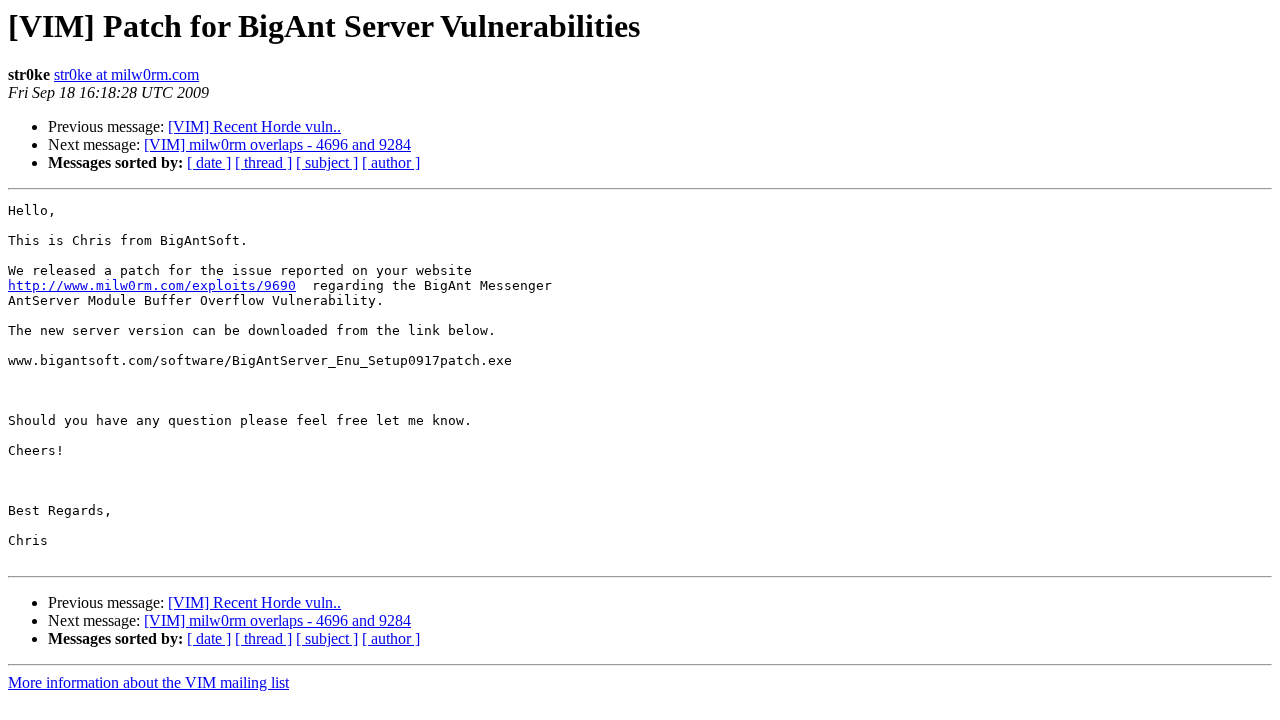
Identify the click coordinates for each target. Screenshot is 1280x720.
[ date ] (209, 162)
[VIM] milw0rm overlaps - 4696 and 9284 (277, 144)
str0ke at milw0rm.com (126, 74)
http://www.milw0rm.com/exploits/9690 (152, 285)
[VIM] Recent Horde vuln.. (254, 126)
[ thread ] (263, 162)
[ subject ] (327, 162)
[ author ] (391, 162)
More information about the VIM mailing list (148, 682)
